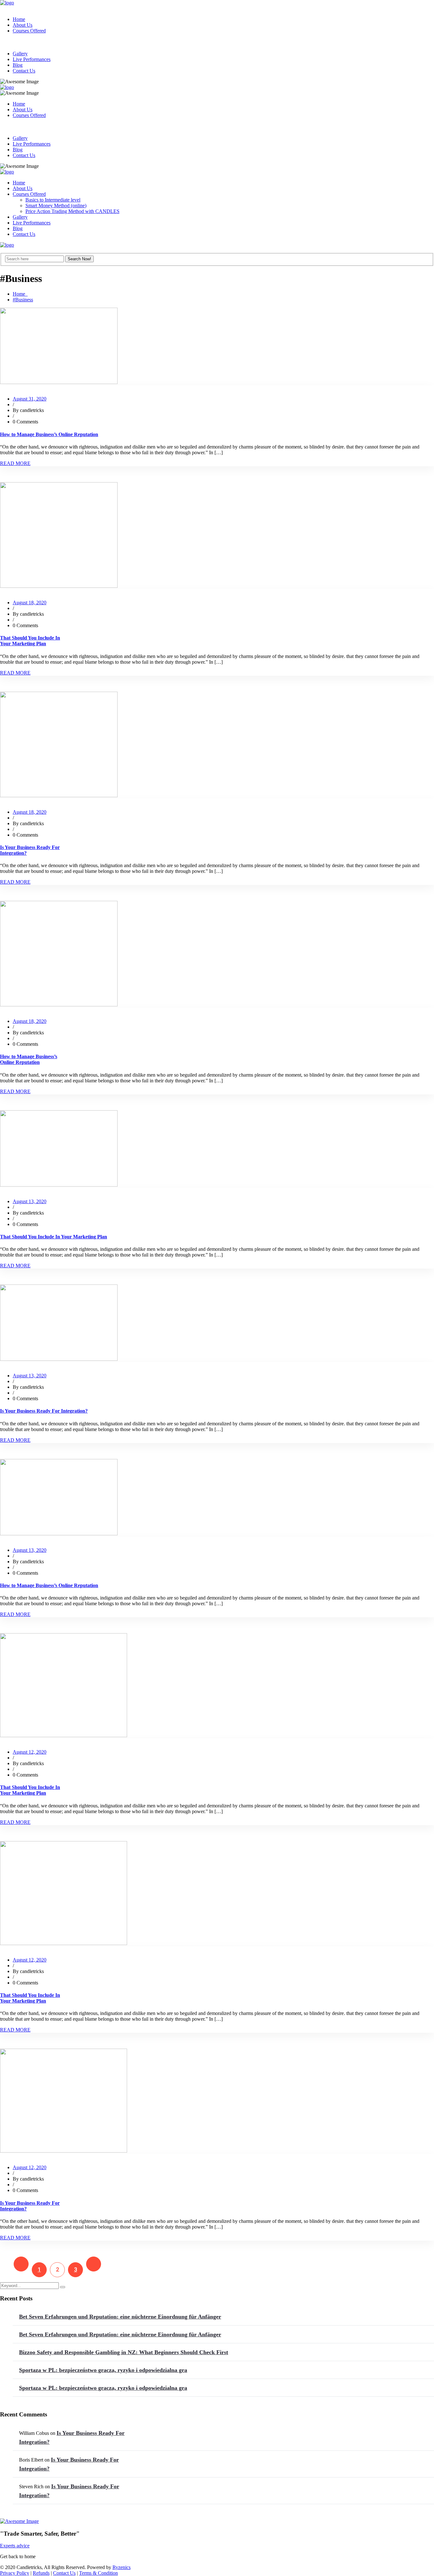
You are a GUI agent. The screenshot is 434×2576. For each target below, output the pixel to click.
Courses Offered (29, 31)
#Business (23, 300)
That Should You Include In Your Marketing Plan (30, 641)
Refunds (41, 2573)
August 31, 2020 (30, 399)
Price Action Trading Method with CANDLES (72, 211)
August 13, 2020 (30, 1201)
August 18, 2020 (30, 603)
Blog (18, 65)
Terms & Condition (98, 2573)
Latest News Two (18, 388)
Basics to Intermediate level (53, 200)
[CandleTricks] (7, 3)
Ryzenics (122, 2567)
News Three (12, 592)
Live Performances (32, 59)
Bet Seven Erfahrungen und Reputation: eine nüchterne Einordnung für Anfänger (120, 2317)
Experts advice (15, 2546)
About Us (23, 25)
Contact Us (24, 71)
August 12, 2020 (30, 1752)
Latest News (13, 1741)
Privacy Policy (15, 2573)
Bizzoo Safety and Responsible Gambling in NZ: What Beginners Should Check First (124, 2352)
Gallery (20, 54)
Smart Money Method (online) (56, 206)
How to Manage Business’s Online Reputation (49, 434)
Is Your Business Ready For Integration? (44, 1411)
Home (19, 19)
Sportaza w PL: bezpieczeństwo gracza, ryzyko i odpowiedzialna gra (103, 2370)
